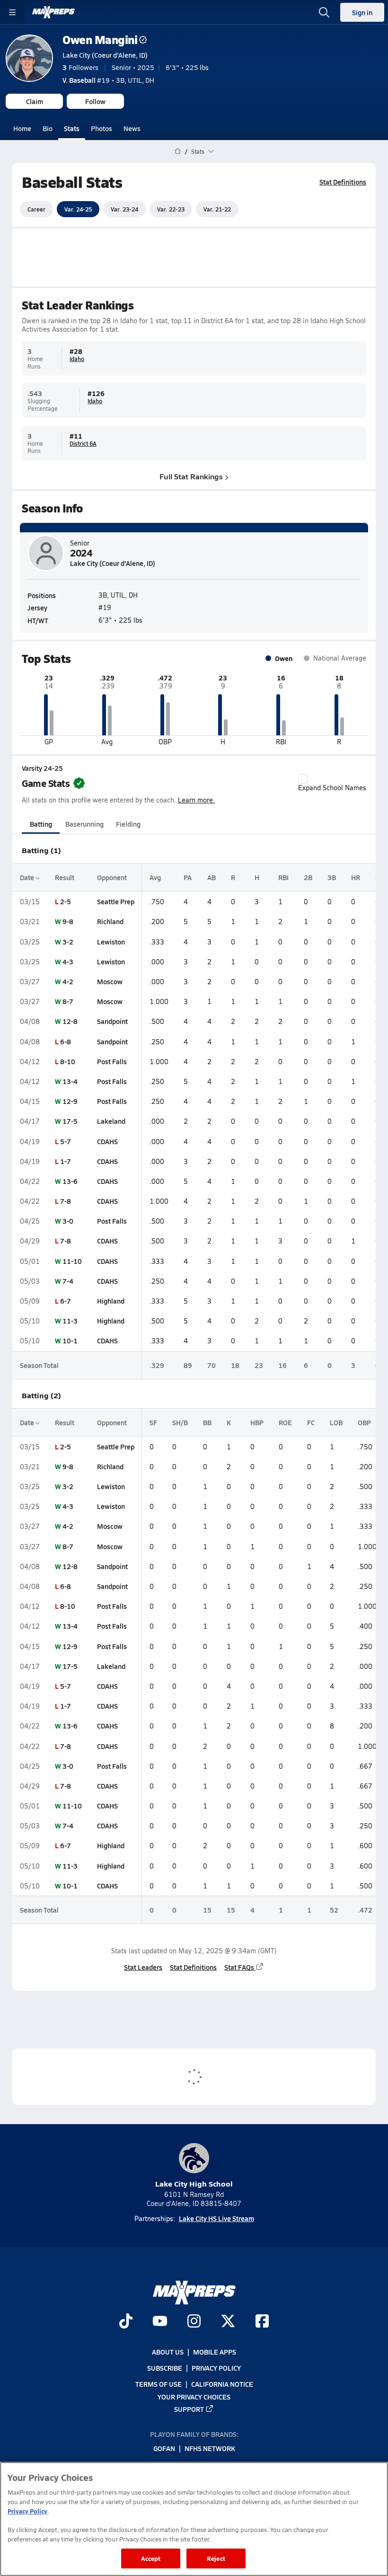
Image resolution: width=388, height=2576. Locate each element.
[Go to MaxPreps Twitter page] (228, 2322)
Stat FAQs (239, 1967)
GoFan (164, 2449)
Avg (155, 877)
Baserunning (84, 824)
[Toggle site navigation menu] (12, 12)
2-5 (66, 901)
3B (332, 877)
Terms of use (159, 2384)
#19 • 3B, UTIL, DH (108, 80)
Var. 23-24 (124, 209)
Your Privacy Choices (194, 2397)
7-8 (66, 1201)
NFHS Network (210, 2449)
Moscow (110, 981)
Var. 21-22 (217, 209)
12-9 (70, 1101)
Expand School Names (332, 788)
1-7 (66, 1161)
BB (207, 1422)
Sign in (362, 12)
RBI (283, 877)
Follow (95, 101)
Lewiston (111, 942)
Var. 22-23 (171, 209)
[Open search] (324, 12)
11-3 (70, 1321)
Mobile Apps (215, 2352)
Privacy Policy (216, 2368)
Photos (101, 128)
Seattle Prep (116, 901)
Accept (151, 2558)
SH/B (180, 1422)
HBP (257, 1422)
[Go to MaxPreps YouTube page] (160, 2322)
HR (356, 877)
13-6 (70, 1181)
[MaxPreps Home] (53, 12)
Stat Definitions (343, 182)
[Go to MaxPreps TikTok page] (126, 2322)
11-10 (72, 1261)
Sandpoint (112, 1021)
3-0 (68, 1221)
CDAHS (107, 1141)
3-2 (68, 942)
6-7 (66, 1301)
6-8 (66, 1041)
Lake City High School (194, 2183)
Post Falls (112, 1061)
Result (65, 877)
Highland (111, 1301)
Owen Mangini (100, 40)
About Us (168, 2352)
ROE (285, 1422)
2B (308, 877)
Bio (48, 128)
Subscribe (165, 2368)
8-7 (68, 1001)
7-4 (68, 1281)
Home (22, 128)
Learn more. (196, 800)
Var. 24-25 (78, 209)
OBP (364, 1422)
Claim (35, 101)
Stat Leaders (143, 1967)
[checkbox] (303, 779)
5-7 (66, 1141)
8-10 (68, 1061)
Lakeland (111, 1121)
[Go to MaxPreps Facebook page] (262, 2322)
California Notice (222, 2384)
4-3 (68, 962)
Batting (41, 824)
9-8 (68, 921)
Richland (110, 921)
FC (311, 1422)
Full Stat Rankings (191, 476)
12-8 (70, 1021)
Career (36, 209)
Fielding (128, 824)
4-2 (68, 981)
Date (28, 877)
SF (153, 1422)
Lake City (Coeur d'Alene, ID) (105, 55)
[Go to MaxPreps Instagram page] (194, 2322)
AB (212, 877)
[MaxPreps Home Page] (178, 151)
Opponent (112, 877)
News (132, 128)
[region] (194, 2519)
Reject (216, 2558)
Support (189, 2409)
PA (188, 877)
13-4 (70, 1081)
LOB (336, 1422)
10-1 (70, 1341)
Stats (72, 128)
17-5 (70, 1121)
